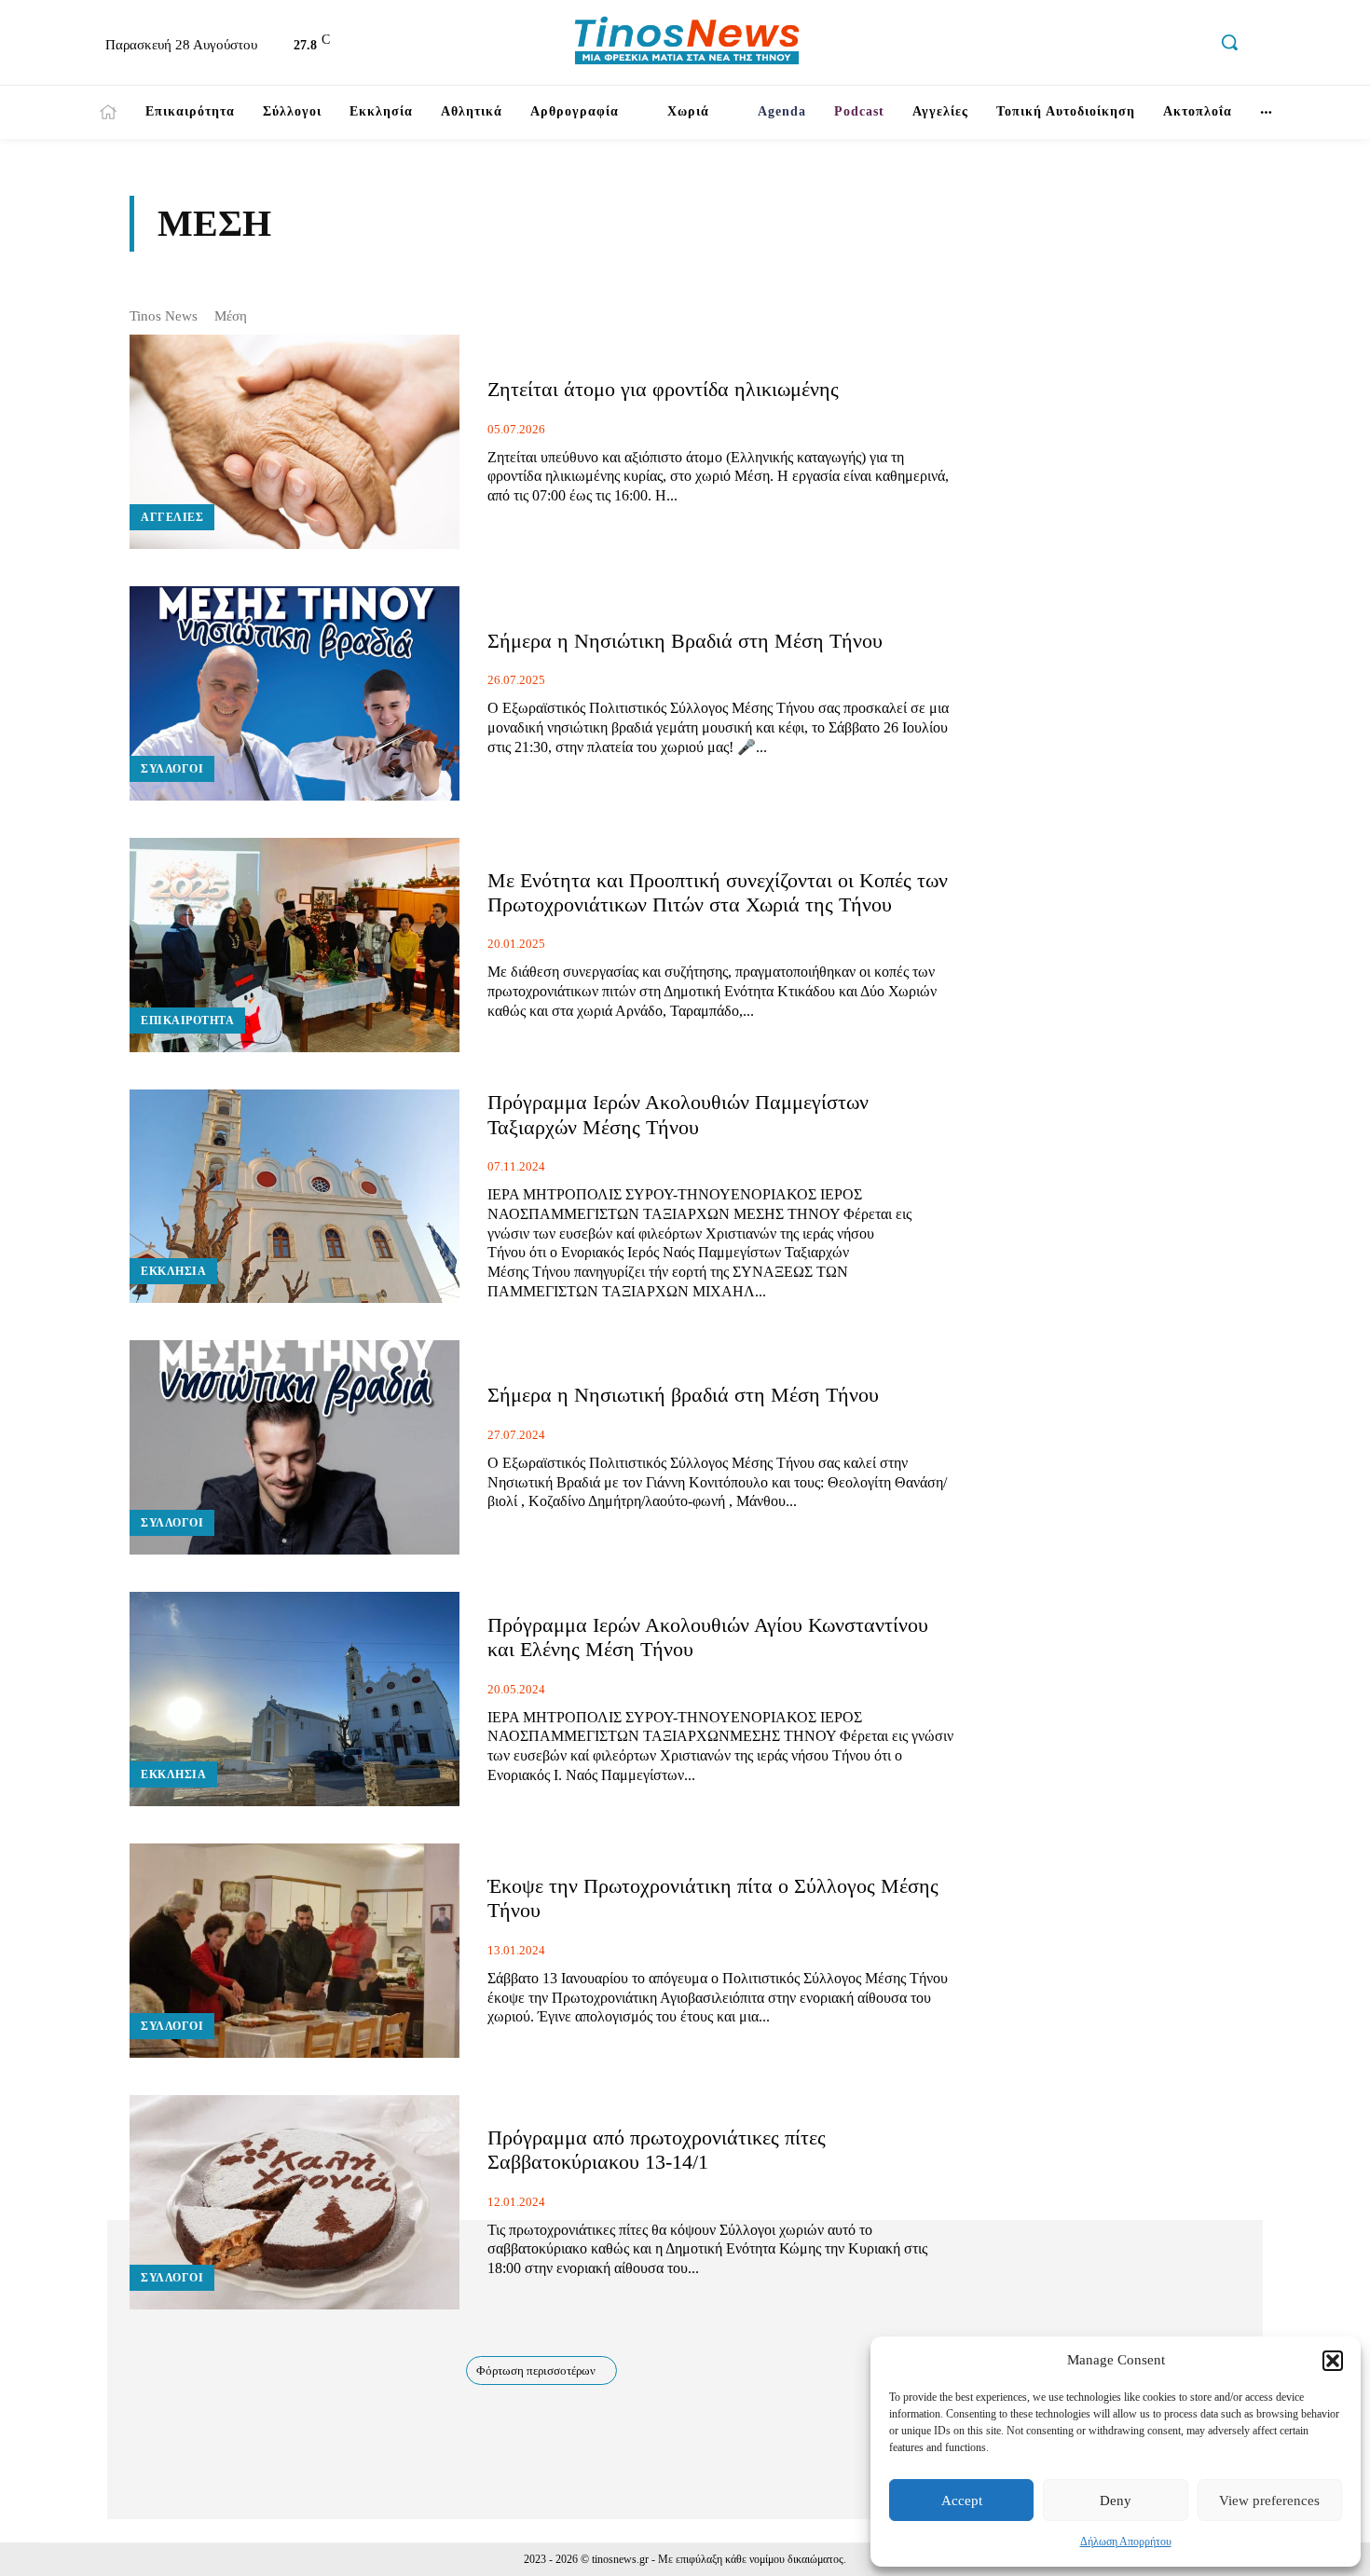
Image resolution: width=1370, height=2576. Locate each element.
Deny (1116, 2501)
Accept (962, 2501)
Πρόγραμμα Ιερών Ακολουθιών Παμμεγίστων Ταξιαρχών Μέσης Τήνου (678, 1114)
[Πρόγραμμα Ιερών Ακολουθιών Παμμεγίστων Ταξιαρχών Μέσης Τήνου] (295, 1197)
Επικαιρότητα (187, 1021)
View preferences (1269, 2501)
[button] (1333, 2361)
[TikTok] (1149, 45)
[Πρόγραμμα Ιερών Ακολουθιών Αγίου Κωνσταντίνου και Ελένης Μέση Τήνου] (295, 1699)
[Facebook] (1070, 45)
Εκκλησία (173, 1271)
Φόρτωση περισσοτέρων (536, 2370)
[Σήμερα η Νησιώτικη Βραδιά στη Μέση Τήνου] (295, 693)
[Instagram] (1110, 45)
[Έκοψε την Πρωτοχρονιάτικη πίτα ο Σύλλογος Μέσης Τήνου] (295, 1951)
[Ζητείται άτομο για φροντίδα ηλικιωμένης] (295, 442)
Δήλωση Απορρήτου (1126, 2542)
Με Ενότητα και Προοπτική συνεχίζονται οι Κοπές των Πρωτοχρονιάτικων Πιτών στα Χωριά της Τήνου (718, 892)
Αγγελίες (172, 517)
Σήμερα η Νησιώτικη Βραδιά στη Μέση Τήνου (685, 641)
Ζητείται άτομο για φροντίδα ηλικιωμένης (663, 389)
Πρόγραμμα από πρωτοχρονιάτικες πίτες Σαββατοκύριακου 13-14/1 (657, 2150)
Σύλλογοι (172, 769)
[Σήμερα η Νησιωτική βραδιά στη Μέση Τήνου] (295, 1447)
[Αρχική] (108, 112)
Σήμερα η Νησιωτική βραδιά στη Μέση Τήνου (683, 1395)
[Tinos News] (688, 42)
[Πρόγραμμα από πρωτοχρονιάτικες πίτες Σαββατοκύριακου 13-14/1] (295, 2202)
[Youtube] (1189, 45)
